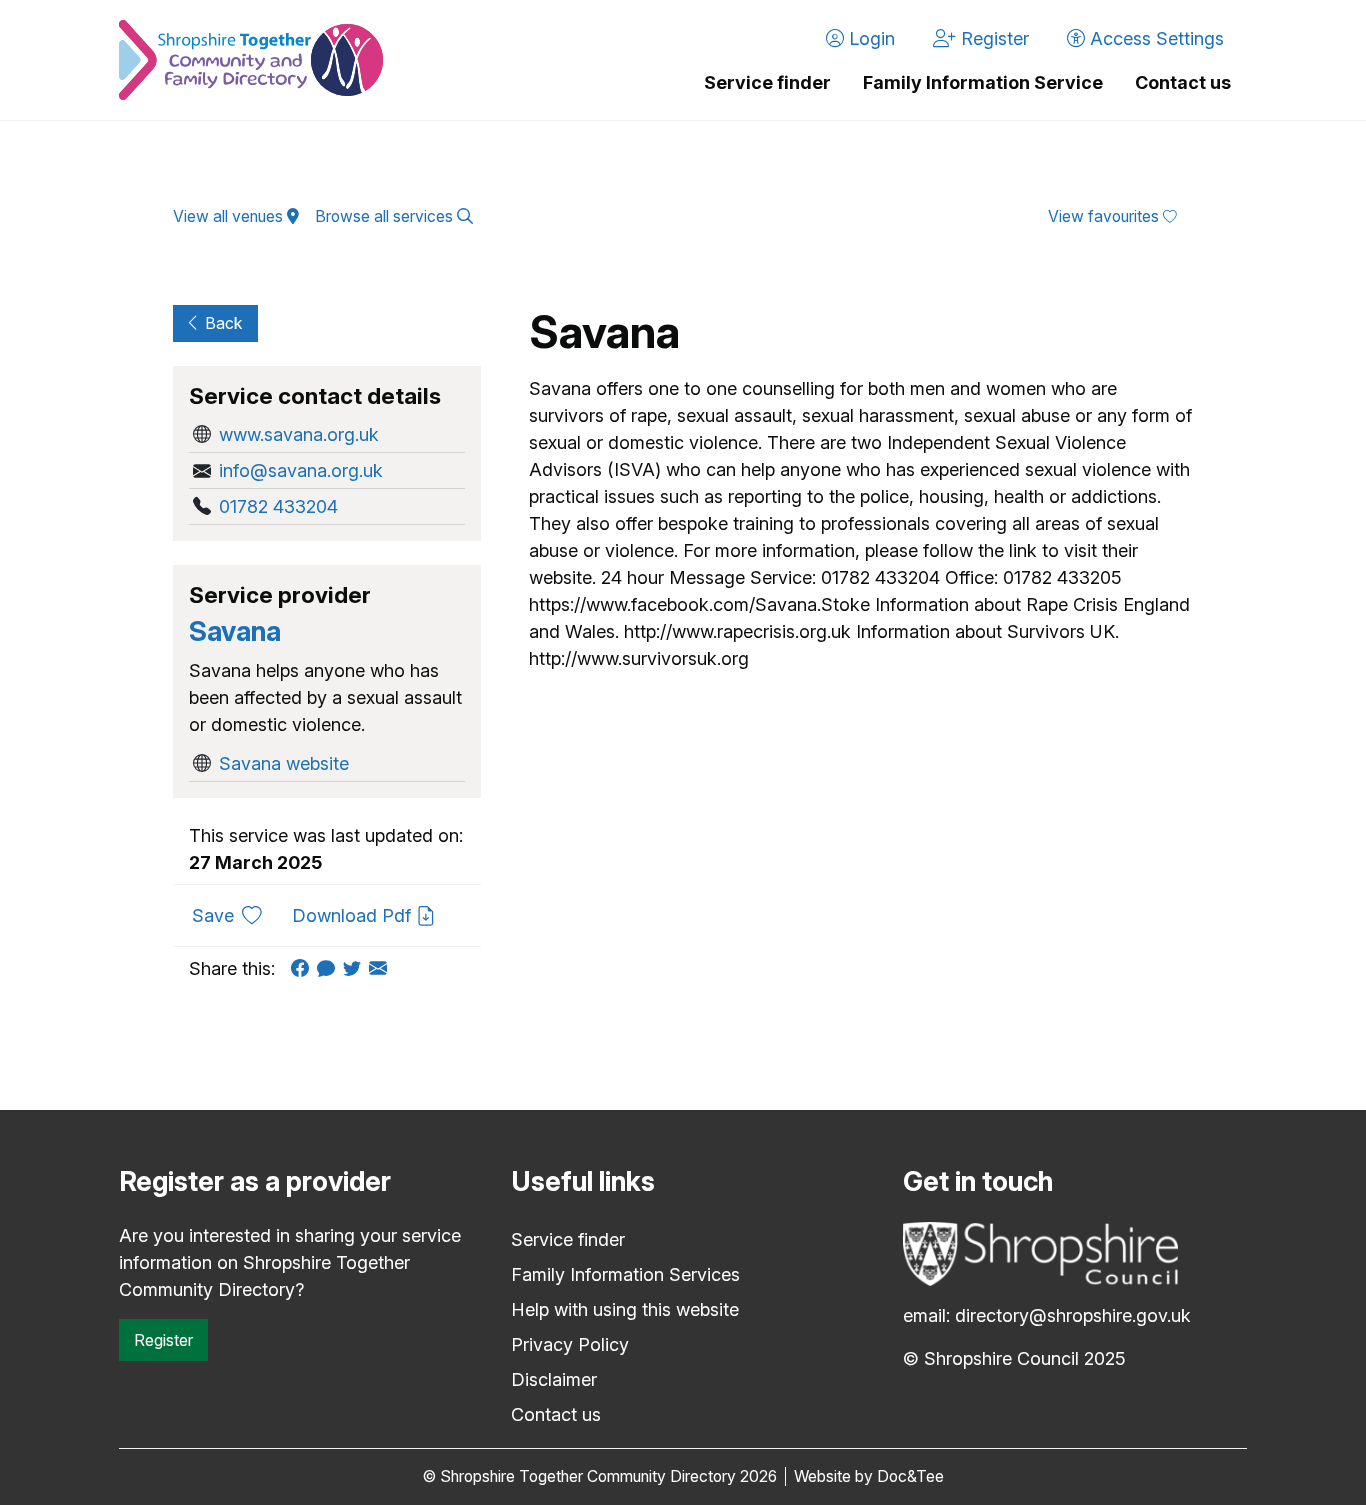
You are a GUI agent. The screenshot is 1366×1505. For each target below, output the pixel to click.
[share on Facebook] (304, 968)
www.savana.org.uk (299, 434)
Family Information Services (625, 1274)
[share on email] (382, 968)
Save (234, 915)
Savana (235, 631)
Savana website (284, 763)
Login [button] (869, 38)
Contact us (1183, 82)
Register (163, 1340)
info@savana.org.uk (301, 470)
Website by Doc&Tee (869, 1476)
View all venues (230, 216)
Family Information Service (983, 82)
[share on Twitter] (356, 968)
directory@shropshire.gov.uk (1073, 1315)
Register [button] (992, 38)
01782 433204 (278, 506)
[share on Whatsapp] (330, 968)
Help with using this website (625, 1309)
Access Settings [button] (1154, 38)
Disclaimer (554, 1379)
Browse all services (386, 216)
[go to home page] (251, 60)
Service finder (767, 82)
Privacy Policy (570, 1344)
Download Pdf (354, 915)
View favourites (1105, 216)
